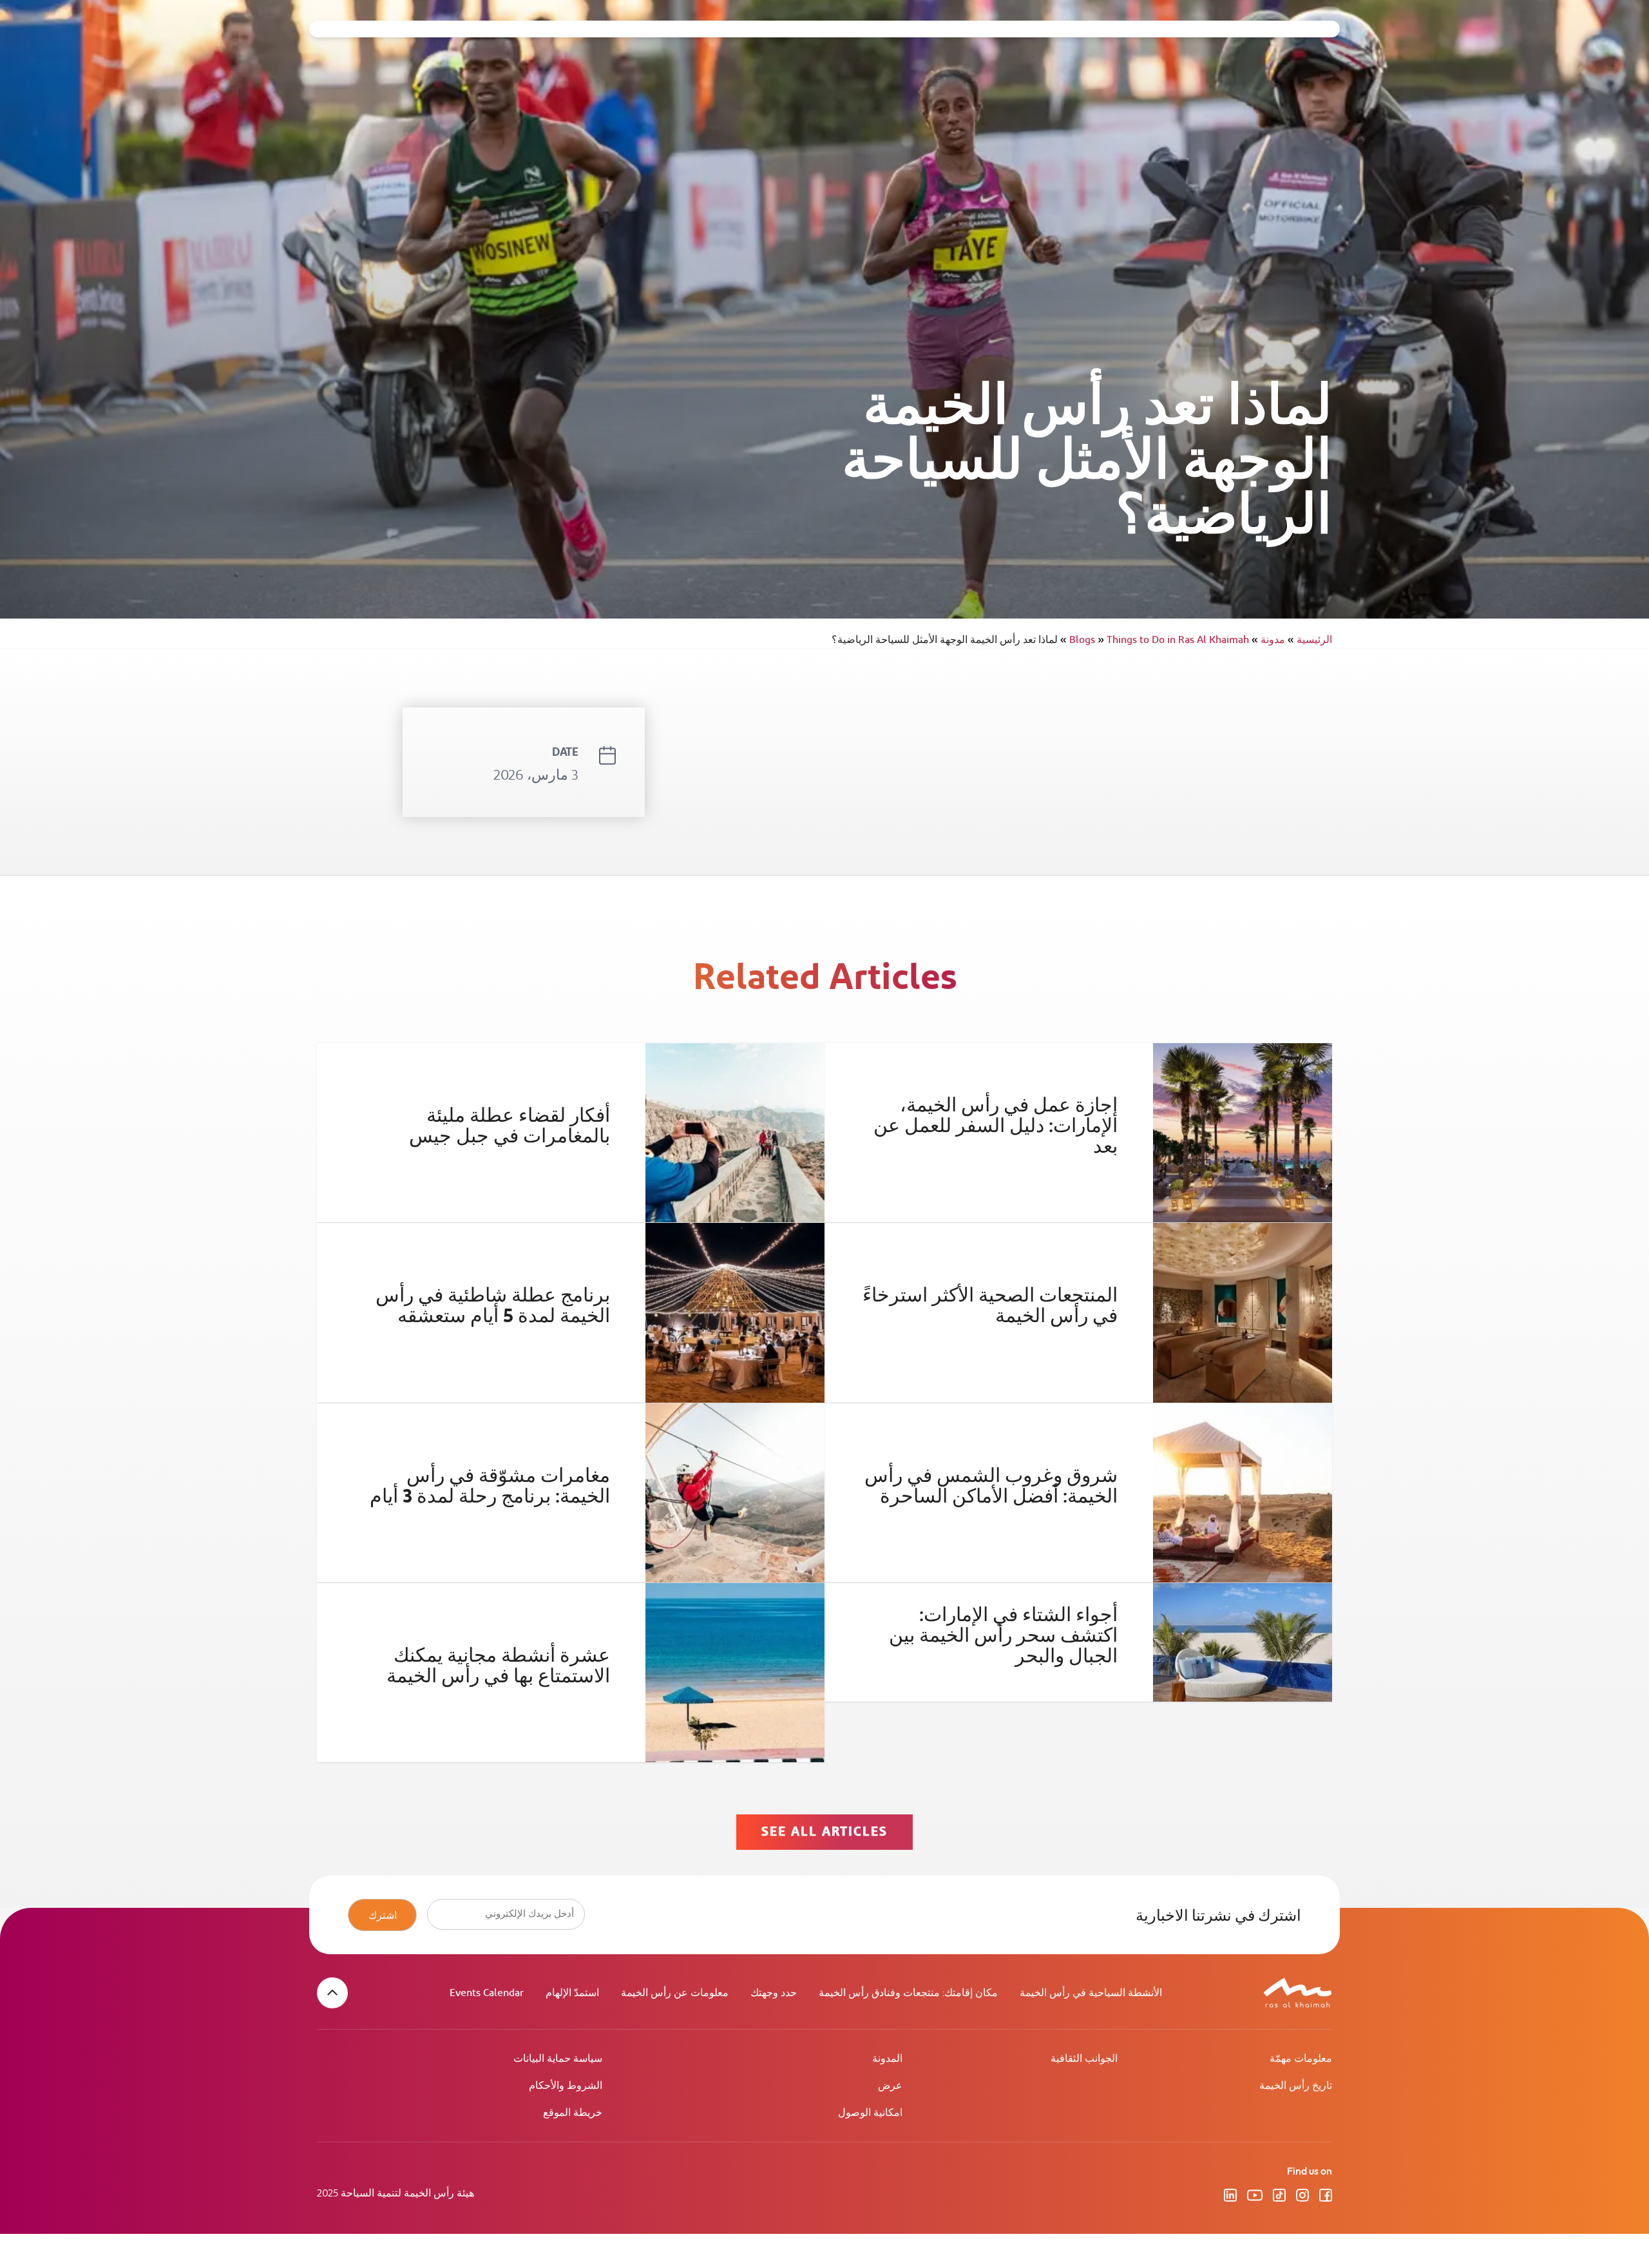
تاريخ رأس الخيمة (1296, 2086)
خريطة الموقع (573, 2113)
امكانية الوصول (870, 2113)
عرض (890, 2086)
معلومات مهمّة (1301, 2059)
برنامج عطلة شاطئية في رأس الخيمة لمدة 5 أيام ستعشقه (493, 1306)
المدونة (887, 2059)
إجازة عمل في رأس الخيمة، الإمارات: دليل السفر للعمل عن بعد (996, 1126)
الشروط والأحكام (566, 2086)
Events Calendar (487, 1993)
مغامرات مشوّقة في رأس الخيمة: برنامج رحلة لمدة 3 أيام (490, 1486)
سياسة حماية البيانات (558, 2059)
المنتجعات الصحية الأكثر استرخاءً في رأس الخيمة (990, 1306)
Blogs (1087, 640)
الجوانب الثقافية (1084, 2059)
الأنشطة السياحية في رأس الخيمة (1091, 1993)
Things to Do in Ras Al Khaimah (1155, 640)
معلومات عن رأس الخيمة (675, 1993)
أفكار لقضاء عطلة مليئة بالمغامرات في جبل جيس (510, 1126)
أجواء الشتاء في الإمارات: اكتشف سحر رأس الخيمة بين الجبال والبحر (1003, 1636)
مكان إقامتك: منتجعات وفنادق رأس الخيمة (908, 1993)
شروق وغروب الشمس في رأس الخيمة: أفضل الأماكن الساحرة (991, 1486)
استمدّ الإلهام (572, 1993)
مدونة (1268, 640)
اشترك (383, 1915)
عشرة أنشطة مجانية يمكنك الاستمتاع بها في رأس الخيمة (498, 1666)
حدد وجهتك (774, 1993)
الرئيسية (1310, 640)
